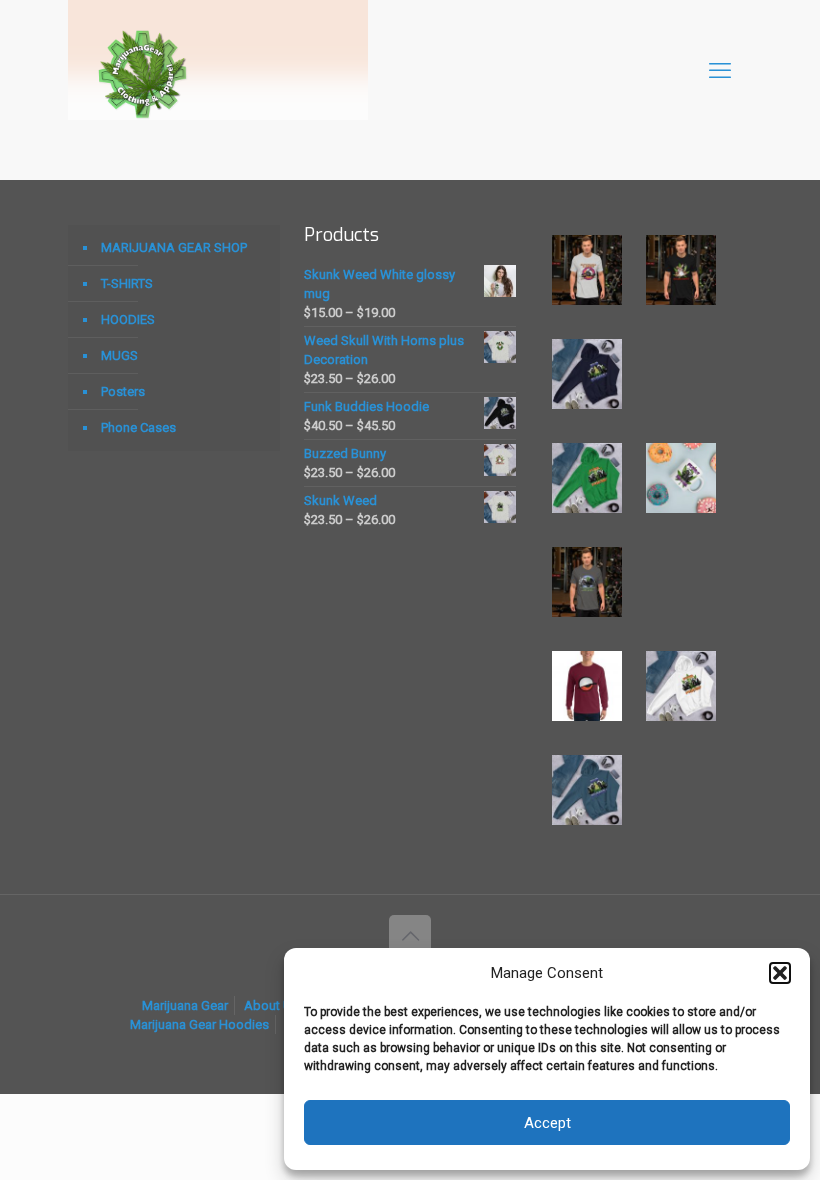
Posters (123, 391)
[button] (780, 973)
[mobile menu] (720, 71)
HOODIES (128, 319)
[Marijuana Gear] (143, 71)
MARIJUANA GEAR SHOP (174, 247)
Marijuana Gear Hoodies (199, 1024)
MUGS (119, 355)
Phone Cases (138, 427)
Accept (547, 1123)
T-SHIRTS (127, 283)
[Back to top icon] (410, 936)
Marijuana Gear (185, 1005)
